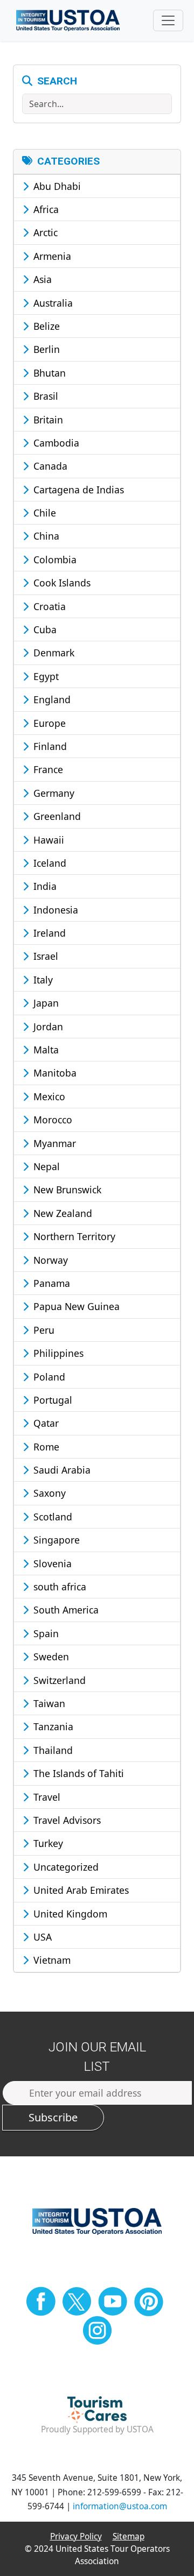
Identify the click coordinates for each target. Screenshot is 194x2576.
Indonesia (54, 910)
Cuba (44, 629)
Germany (53, 793)
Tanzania (52, 1726)
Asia (41, 279)
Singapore (55, 1540)
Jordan (47, 1027)
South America (65, 1610)
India (44, 886)
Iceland (48, 863)
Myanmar (53, 1143)
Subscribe (53, 2117)
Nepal (45, 1166)
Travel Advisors (66, 1820)
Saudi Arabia (61, 1470)
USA (41, 1937)
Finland (49, 746)
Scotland (51, 1517)
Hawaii (47, 840)
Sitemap (129, 2536)
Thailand (52, 1750)
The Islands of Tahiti (77, 1773)
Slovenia (51, 1563)
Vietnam (51, 1960)
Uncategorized (65, 1867)
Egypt (45, 676)
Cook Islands (61, 583)
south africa (58, 1587)
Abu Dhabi (56, 186)
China (45, 536)
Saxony (48, 1493)
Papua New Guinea (75, 1306)
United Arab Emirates (80, 1890)
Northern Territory (73, 1236)
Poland (48, 1377)
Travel (46, 1797)
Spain (45, 1633)
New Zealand (61, 1213)
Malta (45, 1050)
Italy (42, 980)
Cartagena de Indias (77, 490)
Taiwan (48, 1703)
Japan (45, 1003)
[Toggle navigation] (168, 20)
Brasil (44, 396)
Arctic (44, 232)
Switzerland (58, 1680)
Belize (45, 326)
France (47, 769)
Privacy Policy (76, 2536)
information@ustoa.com (120, 2506)
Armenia (51, 256)
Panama (50, 1283)
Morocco (51, 1120)
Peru (43, 1330)
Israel (44, 956)
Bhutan (48, 373)
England (51, 699)
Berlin (45, 349)
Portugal (51, 1400)
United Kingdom (69, 1914)
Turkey (47, 1843)
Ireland (48, 933)
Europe (48, 723)
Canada (49, 466)
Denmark (53, 653)
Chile (43, 513)
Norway (49, 1260)
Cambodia (55, 443)
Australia (52, 303)
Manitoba (54, 1073)
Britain (47, 420)
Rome (45, 1447)
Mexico (48, 1096)
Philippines (57, 1353)
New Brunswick (66, 1190)
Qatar (45, 1423)
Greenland (56, 816)
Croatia (48, 606)
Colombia (54, 560)
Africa (45, 209)
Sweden (50, 1657)
